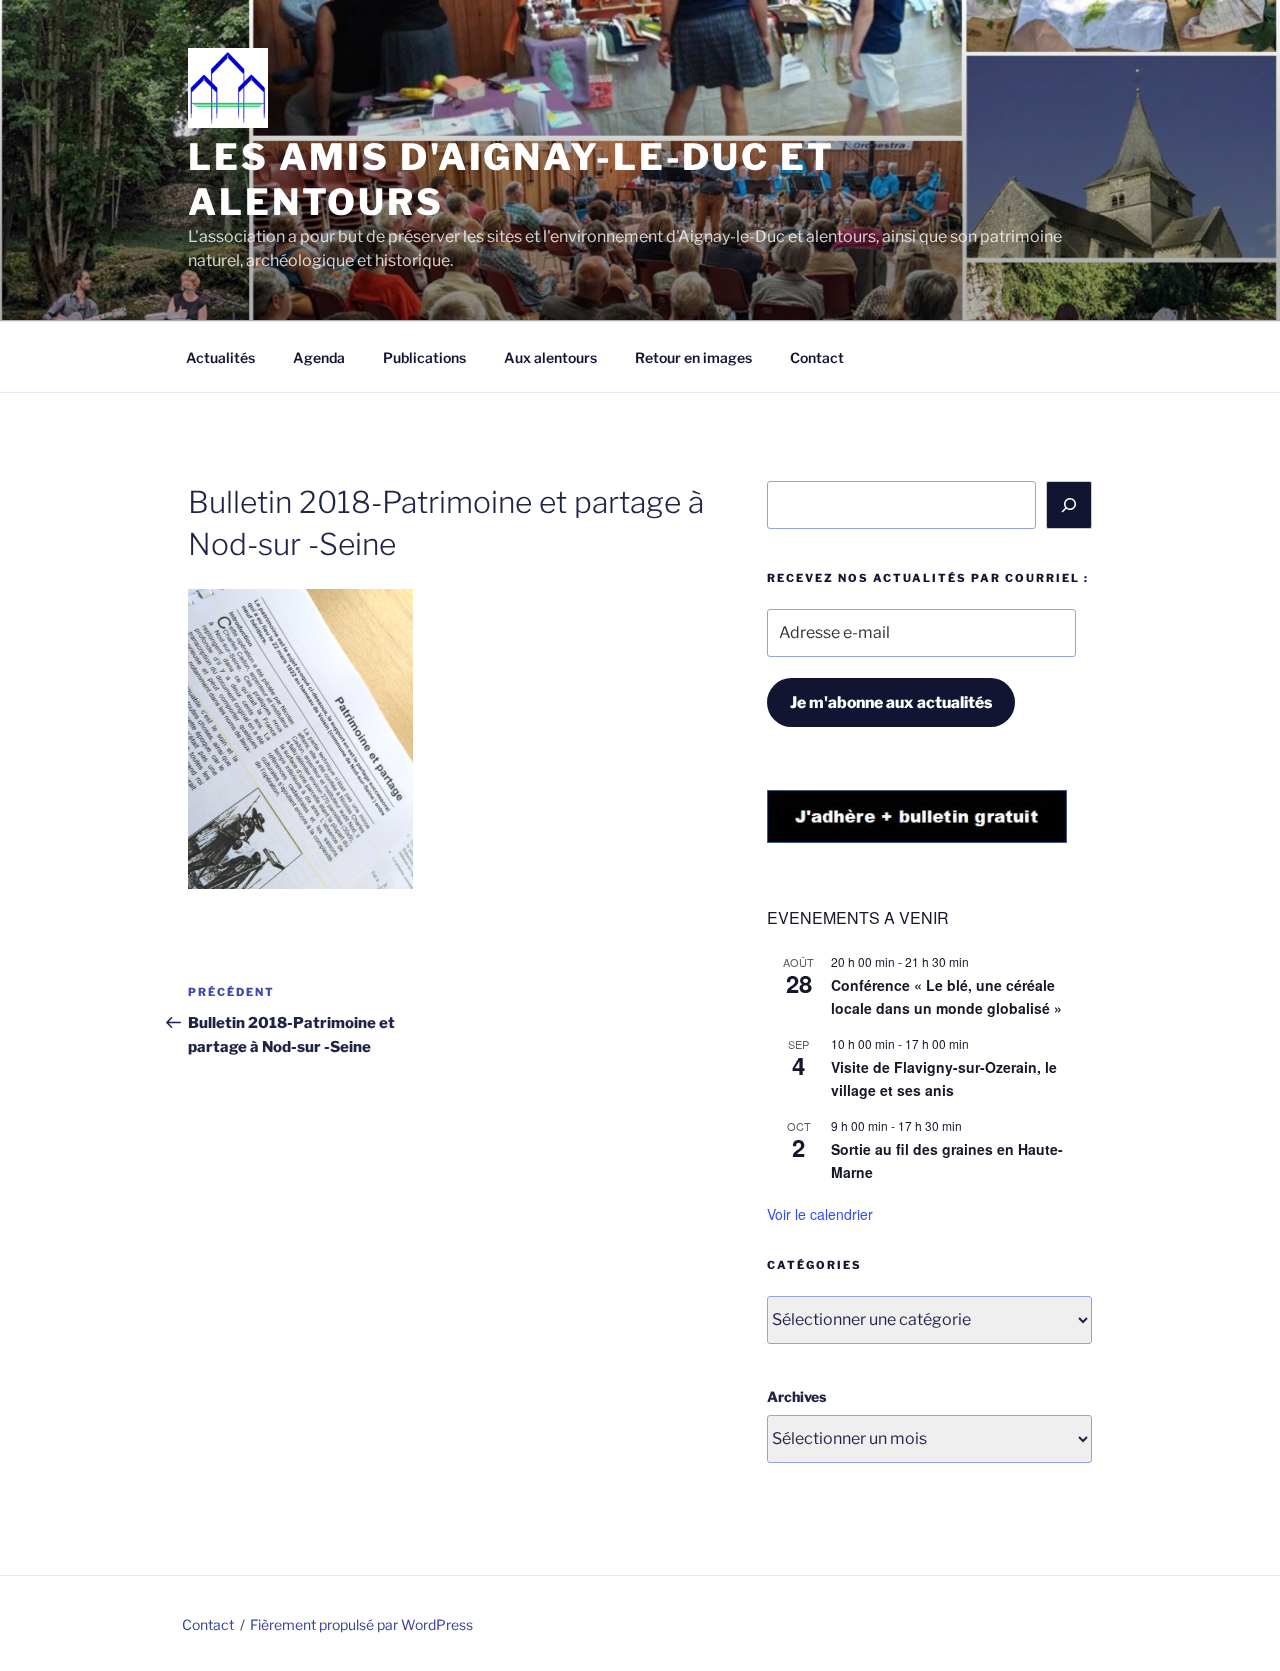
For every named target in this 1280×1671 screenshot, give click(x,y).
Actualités (220, 357)
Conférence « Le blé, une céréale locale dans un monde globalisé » (946, 996)
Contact (817, 357)
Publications (424, 357)
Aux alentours (550, 357)
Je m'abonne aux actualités (891, 702)
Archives (796, 1396)
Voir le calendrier (820, 1214)
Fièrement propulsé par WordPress (361, 1624)
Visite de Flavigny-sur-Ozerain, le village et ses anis (944, 1078)
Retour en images (693, 357)
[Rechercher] (1069, 505)
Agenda (319, 357)
